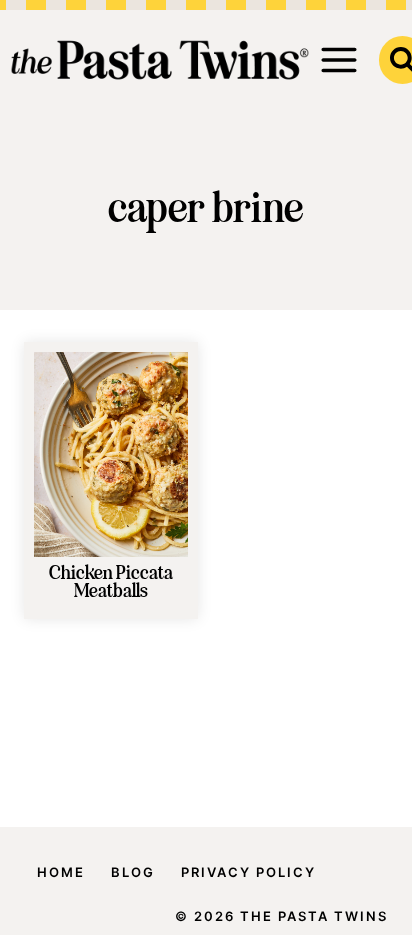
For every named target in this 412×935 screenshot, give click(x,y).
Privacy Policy (248, 872)
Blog (133, 872)
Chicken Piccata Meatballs (111, 583)
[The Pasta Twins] (160, 60)
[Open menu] (339, 59)
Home (61, 872)
